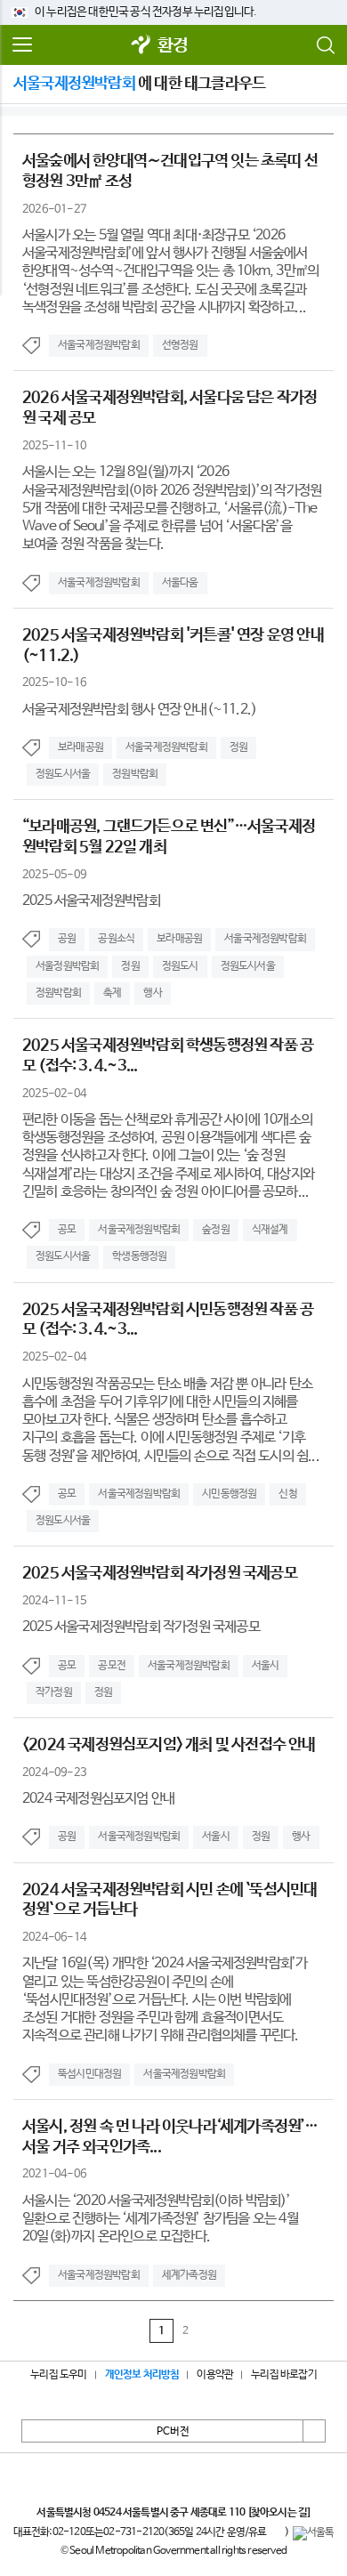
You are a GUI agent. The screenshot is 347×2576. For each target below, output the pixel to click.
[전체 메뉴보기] (22, 45)
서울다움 (180, 583)
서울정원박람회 (67, 966)
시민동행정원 (229, 1494)
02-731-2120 (133, 2532)
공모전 (112, 1666)
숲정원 (216, 1230)
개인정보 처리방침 (142, 2375)
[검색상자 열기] (325, 45)
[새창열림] (141, 46)
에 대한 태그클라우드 (139, 84)
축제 (112, 993)
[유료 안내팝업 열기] (276, 2533)
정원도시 (180, 966)
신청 (287, 1494)
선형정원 (180, 345)
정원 (238, 747)
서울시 (266, 1666)
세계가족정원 (189, 2275)
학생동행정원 (139, 1256)
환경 (173, 46)
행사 (152, 993)
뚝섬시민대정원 (89, 2074)
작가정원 (54, 1692)
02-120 (69, 2532)
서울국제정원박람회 (99, 345)
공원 (67, 939)
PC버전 (173, 2432)
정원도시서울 (63, 774)
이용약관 (215, 2375)
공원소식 (116, 939)
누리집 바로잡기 (284, 2375)
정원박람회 (135, 774)
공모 (67, 1230)
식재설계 (270, 1230)
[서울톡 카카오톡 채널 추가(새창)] (314, 2533)
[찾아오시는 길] (279, 2513)
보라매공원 (81, 747)
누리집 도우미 (58, 2375)
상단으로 (314, 2431)
